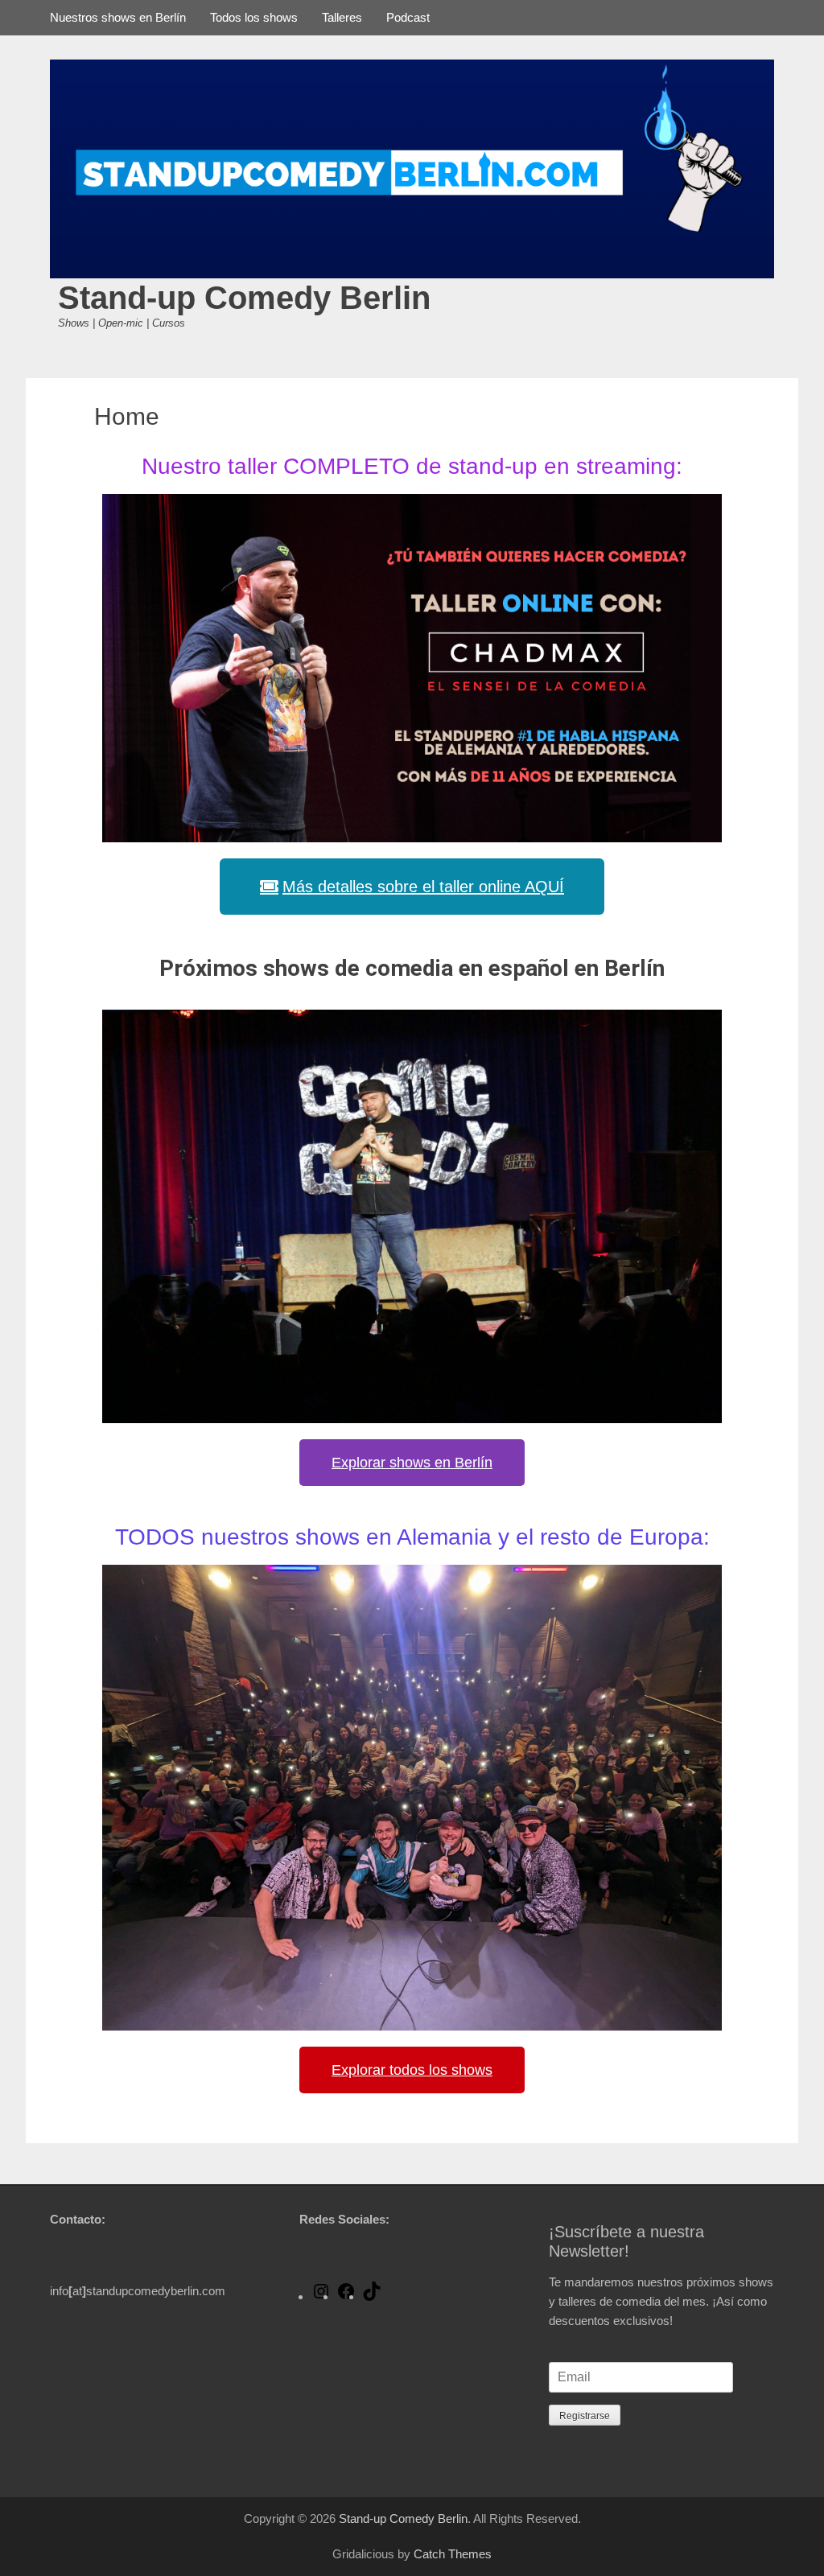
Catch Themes (453, 2554)
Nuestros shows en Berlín (118, 17)
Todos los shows (254, 17)
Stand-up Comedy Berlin (244, 298)
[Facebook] (346, 2296)
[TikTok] (372, 2296)
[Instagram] (321, 2296)
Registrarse (585, 2416)
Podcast (408, 17)
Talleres (342, 17)
